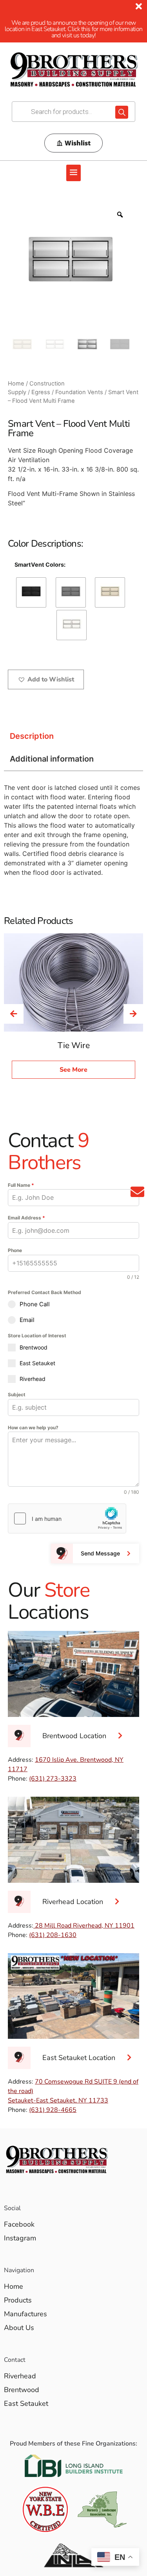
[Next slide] (133, 1014)
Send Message (100, 1553)
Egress (41, 392)
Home (16, 384)
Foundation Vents (79, 392)
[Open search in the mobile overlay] (73, 112)
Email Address (26, 1218)
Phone (15, 1250)
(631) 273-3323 (53, 1779)
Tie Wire (74, 1045)
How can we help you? (33, 1428)
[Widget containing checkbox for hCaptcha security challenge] (67, 1518)
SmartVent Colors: (40, 565)
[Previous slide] (14, 1014)
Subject (17, 1394)
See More (73, 1070)
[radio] (31, 592)
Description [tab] (32, 736)
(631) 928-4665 (53, 2110)
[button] (74, 173)
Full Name (21, 1185)
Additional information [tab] (52, 759)
